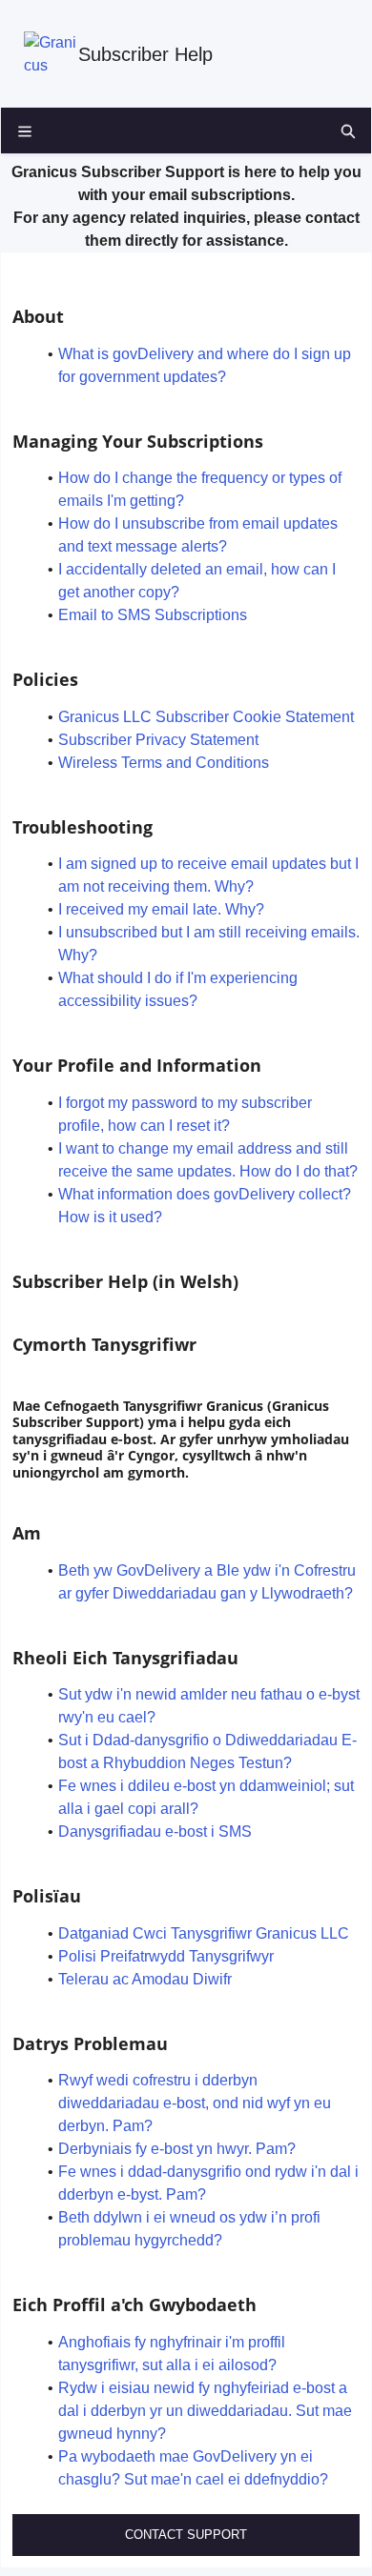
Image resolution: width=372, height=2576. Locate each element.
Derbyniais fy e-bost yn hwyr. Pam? (177, 2149)
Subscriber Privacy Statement (158, 740)
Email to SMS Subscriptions (153, 615)
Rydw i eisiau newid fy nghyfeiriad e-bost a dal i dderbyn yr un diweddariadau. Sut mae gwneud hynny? (205, 2411)
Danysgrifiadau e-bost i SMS (155, 1831)
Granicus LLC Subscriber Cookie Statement (206, 717)
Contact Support (186, 2535)
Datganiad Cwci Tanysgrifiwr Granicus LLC (204, 1933)
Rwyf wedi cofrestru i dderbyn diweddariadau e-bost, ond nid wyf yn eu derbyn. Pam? (195, 2103)
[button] (348, 131)
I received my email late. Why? (161, 909)
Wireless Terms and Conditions (164, 763)
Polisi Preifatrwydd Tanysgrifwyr (166, 1956)
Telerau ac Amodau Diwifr (145, 1979)
